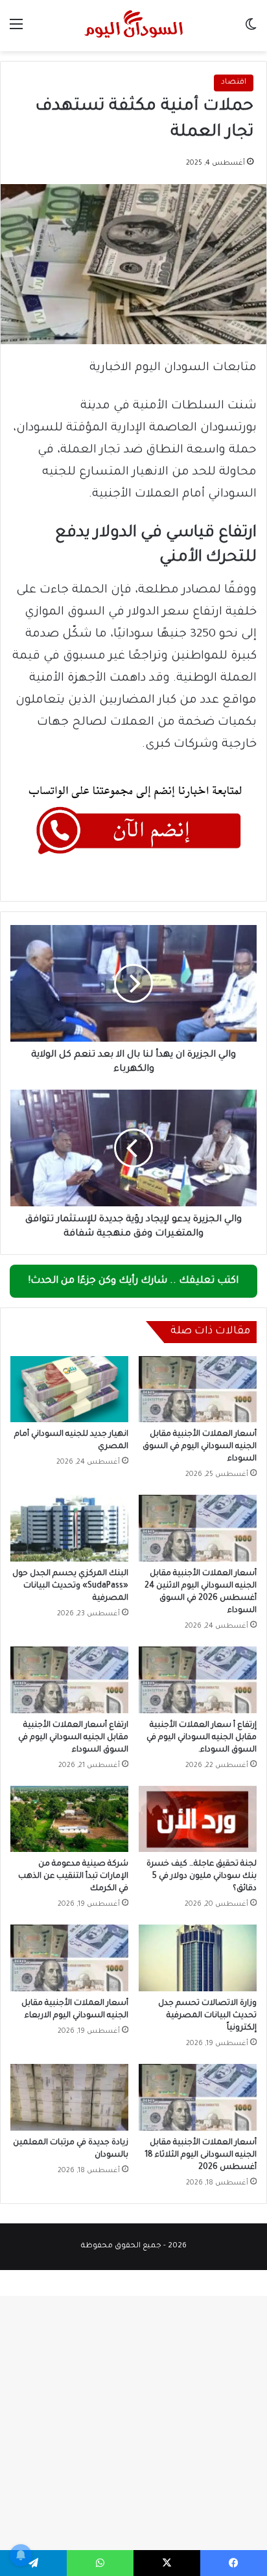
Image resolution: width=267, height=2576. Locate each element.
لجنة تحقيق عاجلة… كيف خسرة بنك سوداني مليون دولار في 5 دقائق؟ (202, 1877)
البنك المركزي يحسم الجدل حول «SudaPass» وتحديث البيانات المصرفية (70, 1586)
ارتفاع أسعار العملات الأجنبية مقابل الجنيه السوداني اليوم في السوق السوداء (73, 1738)
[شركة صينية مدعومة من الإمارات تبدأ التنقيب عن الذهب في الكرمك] (69, 1819)
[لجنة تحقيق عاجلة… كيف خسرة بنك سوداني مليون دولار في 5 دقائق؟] (198, 1819)
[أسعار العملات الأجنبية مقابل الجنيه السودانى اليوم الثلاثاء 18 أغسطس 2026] (198, 2097)
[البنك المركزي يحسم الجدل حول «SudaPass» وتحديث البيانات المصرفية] (69, 1528)
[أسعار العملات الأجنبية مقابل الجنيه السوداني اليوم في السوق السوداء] (198, 1389)
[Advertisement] (133, 191)
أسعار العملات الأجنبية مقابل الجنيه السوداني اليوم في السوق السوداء (200, 1447)
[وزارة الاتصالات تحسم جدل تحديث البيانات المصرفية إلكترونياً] (198, 1958)
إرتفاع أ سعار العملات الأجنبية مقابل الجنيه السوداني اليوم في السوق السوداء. (202, 1738)
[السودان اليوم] (133, 26)
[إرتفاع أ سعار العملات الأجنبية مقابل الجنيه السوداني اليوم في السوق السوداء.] (198, 1680)
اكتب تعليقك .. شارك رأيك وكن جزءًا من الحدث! (133, 1281)
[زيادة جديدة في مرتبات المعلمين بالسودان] (69, 2097)
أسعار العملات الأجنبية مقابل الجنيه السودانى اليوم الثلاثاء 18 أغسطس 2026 (201, 2155)
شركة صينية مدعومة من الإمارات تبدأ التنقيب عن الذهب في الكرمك (73, 1877)
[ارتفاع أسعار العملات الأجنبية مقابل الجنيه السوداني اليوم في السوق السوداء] (69, 1680)
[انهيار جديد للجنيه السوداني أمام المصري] (69, 1389)
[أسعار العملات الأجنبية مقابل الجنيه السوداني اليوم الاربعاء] (69, 1958)
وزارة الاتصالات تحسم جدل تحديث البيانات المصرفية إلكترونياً (207, 2016)
